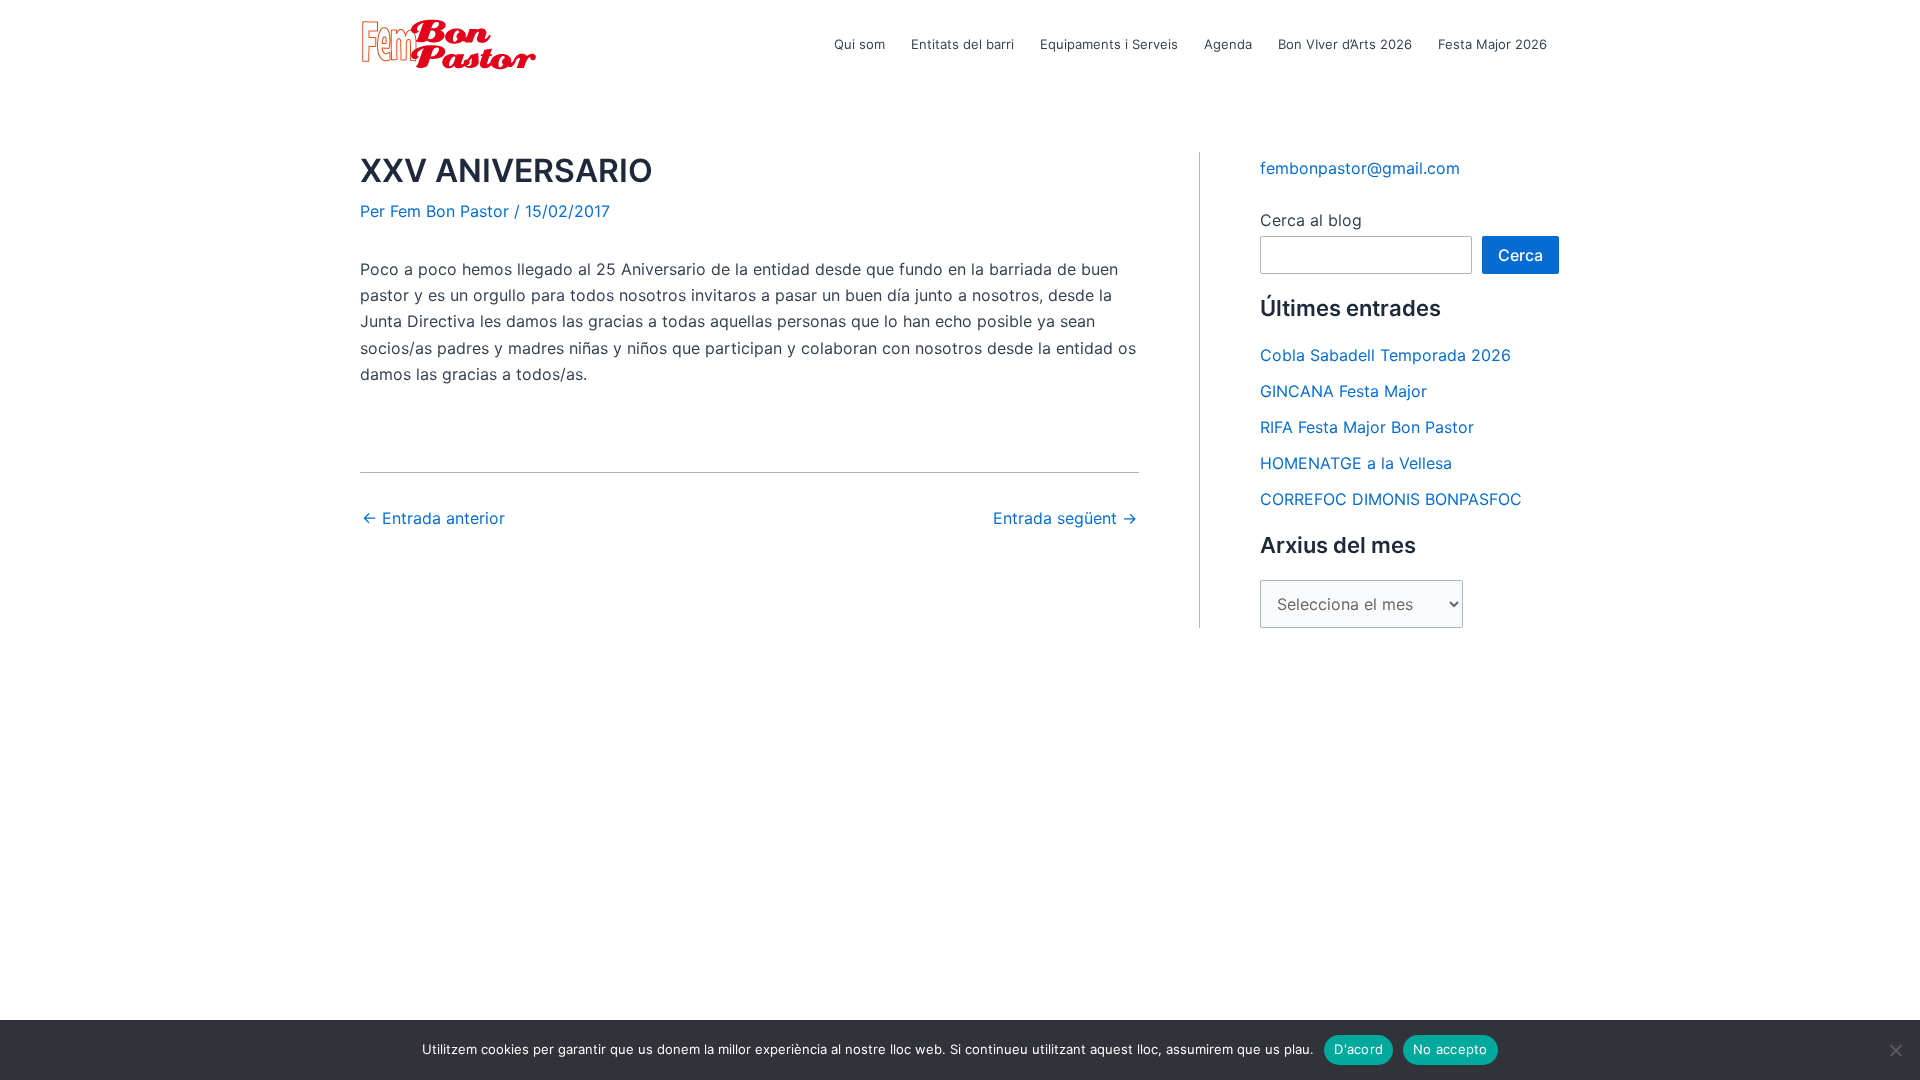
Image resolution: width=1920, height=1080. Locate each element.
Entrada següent (1065, 518)
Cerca (1520, 255)
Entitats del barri (962, 44)
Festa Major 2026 (1492, 44)
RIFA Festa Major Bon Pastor (1367, 427)
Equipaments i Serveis (1109, 44)
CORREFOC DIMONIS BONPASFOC (1391, 499)
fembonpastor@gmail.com (1360, 168)
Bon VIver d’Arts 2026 (1345, 44)
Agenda (1228, 44)
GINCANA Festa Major (1343, 391)
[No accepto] (1895, 1050)
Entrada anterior (433, 518)
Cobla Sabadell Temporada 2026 (1385, 355)
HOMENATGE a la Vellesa (1356, 463)
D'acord (1358, 1049)
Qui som (859, 44)
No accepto (1450, 1049)
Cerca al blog (1311, 220)
